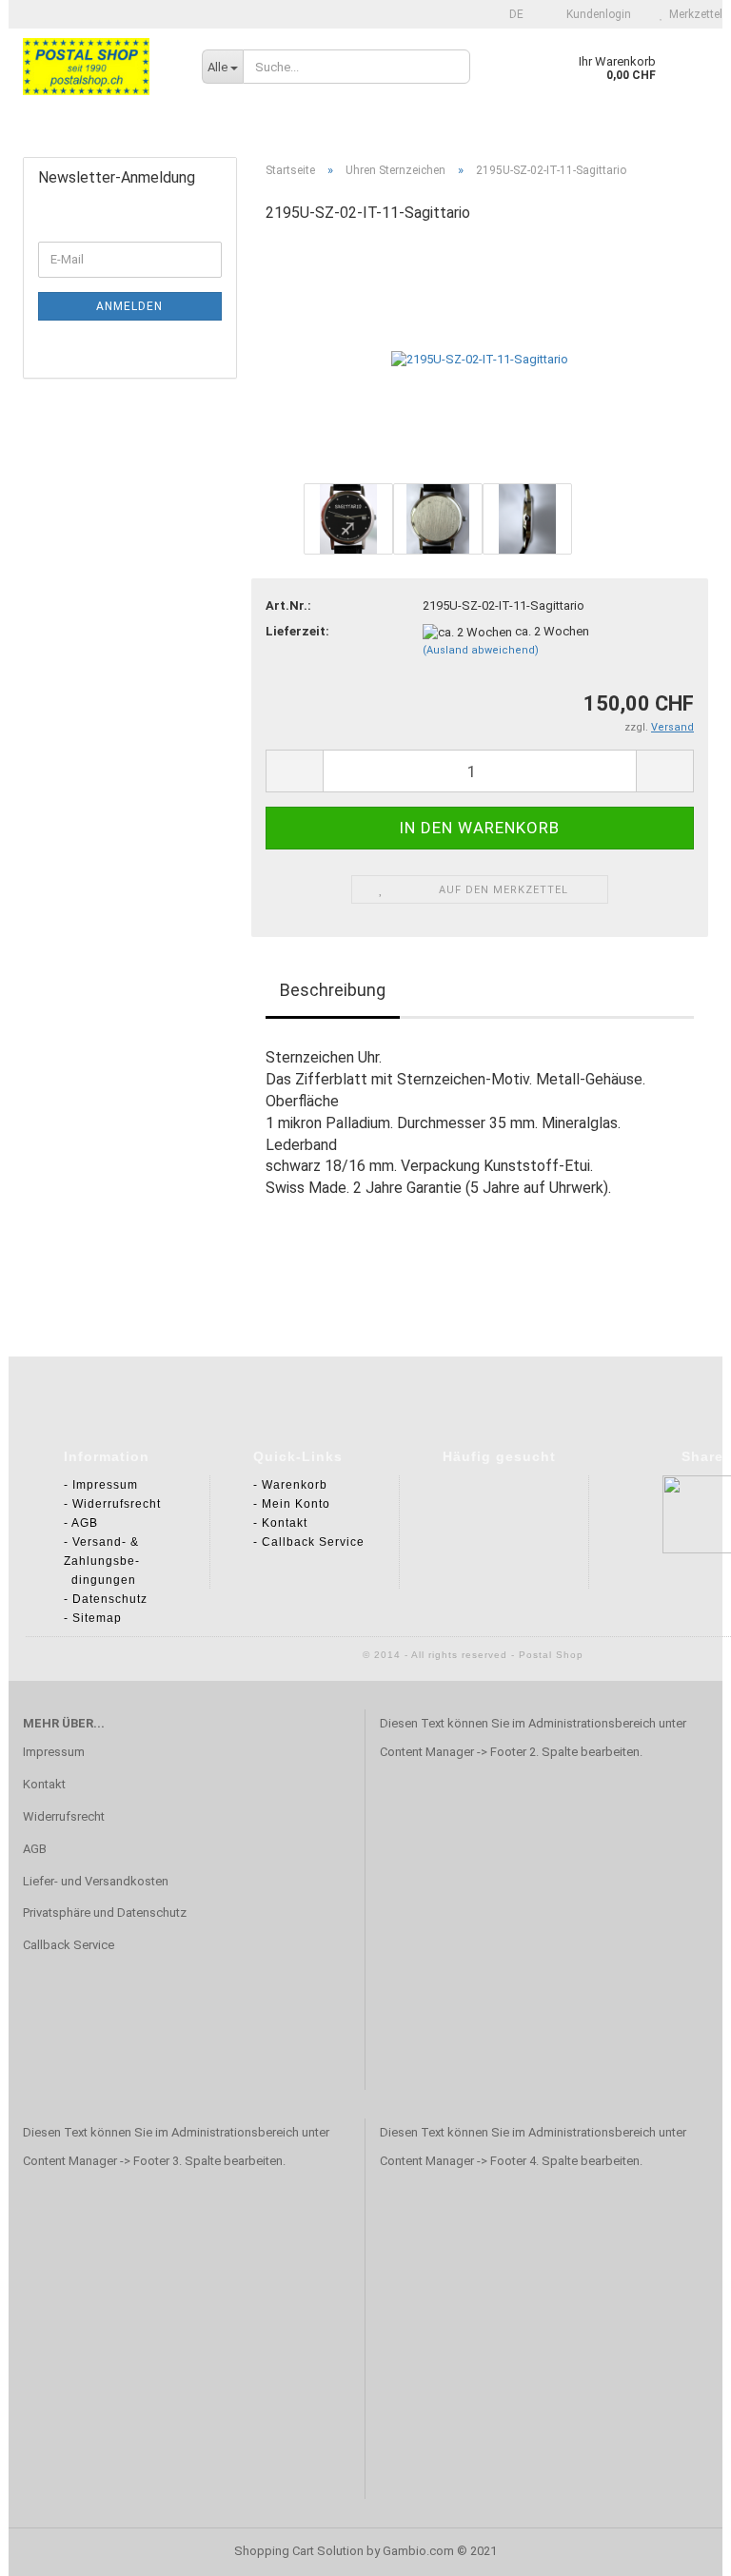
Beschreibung (333, 990)
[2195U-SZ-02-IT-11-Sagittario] (480, 359)
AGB (35, 1849)
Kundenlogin (597, 14)
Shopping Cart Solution (299, 2551)
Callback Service (69, 1945)
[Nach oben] (52, 2547)
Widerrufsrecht (64, 1816)
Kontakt (44, 1784)
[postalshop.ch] (98, 67)
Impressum (54, 1752)
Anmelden (129, 306)
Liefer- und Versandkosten (96, 1881)
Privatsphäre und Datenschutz (105, 1912)
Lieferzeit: (297, 631)
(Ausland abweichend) (481, 650)
